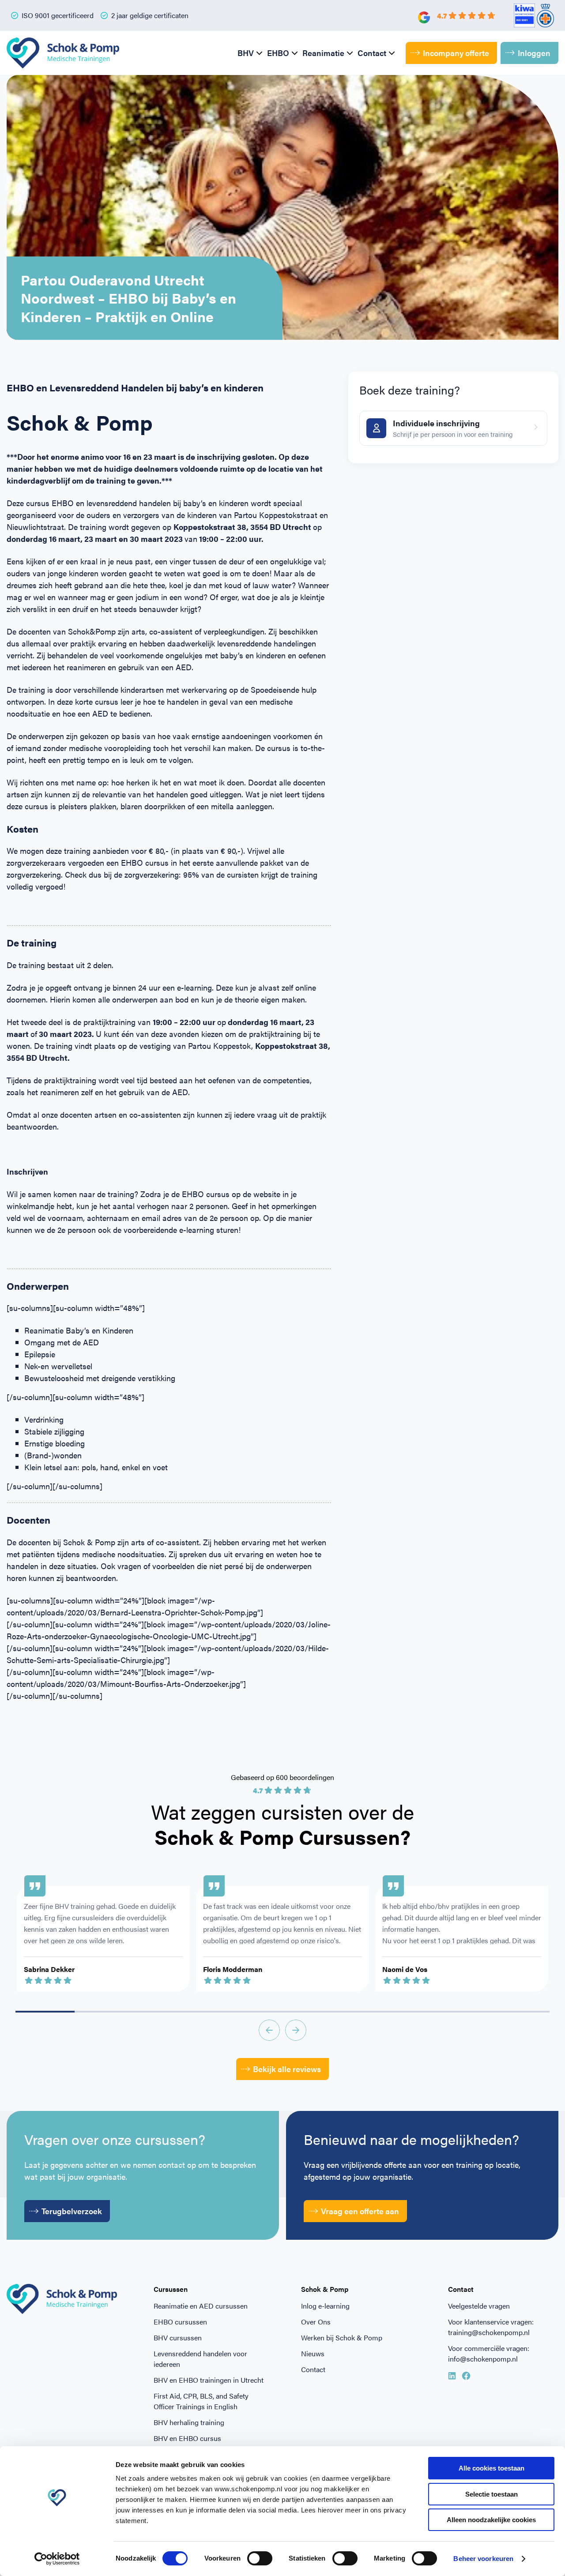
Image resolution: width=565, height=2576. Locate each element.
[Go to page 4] (282, 2012)
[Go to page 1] (104, 2012)
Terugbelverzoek (72, 2211)
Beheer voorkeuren (483, 2559)
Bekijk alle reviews (287, 2069)
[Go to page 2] (164, 2012)
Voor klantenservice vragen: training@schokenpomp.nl (491, 2327)
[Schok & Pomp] (63, 53)
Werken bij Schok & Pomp (342, 2338)
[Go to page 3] (223, 2012)
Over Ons (316, 2322)
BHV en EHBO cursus (187, 2438)
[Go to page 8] (520, 2012)
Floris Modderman (233, 1969)
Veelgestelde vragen (479, 2306)
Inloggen (534, 53)
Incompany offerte (456, 53)
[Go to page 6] (401, 2012)
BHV (246, 53)
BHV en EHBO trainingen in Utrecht (209, 2380)
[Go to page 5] (342, 2012)
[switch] (260, 2558)
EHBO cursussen (180, 2322)
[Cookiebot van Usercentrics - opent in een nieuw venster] (57, 2559)
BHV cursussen (178, 2338)
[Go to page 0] (45, 2012)
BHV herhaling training (189, 2422)
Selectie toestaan (492, 2494)
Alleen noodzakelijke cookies (491, 2520)
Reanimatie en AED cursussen (201, 2306)
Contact (372, 53)
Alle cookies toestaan (492, 2468)
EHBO (278, 53)
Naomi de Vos (405, 1969)
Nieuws (313, 2353)
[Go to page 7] (460, 2012)
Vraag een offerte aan (360, 2211)
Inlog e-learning (325, 2306)
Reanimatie (323, 53)
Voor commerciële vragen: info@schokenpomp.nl (489, 2353)
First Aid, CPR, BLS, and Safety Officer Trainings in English (201, 2401)
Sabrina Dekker (49, 1969)
